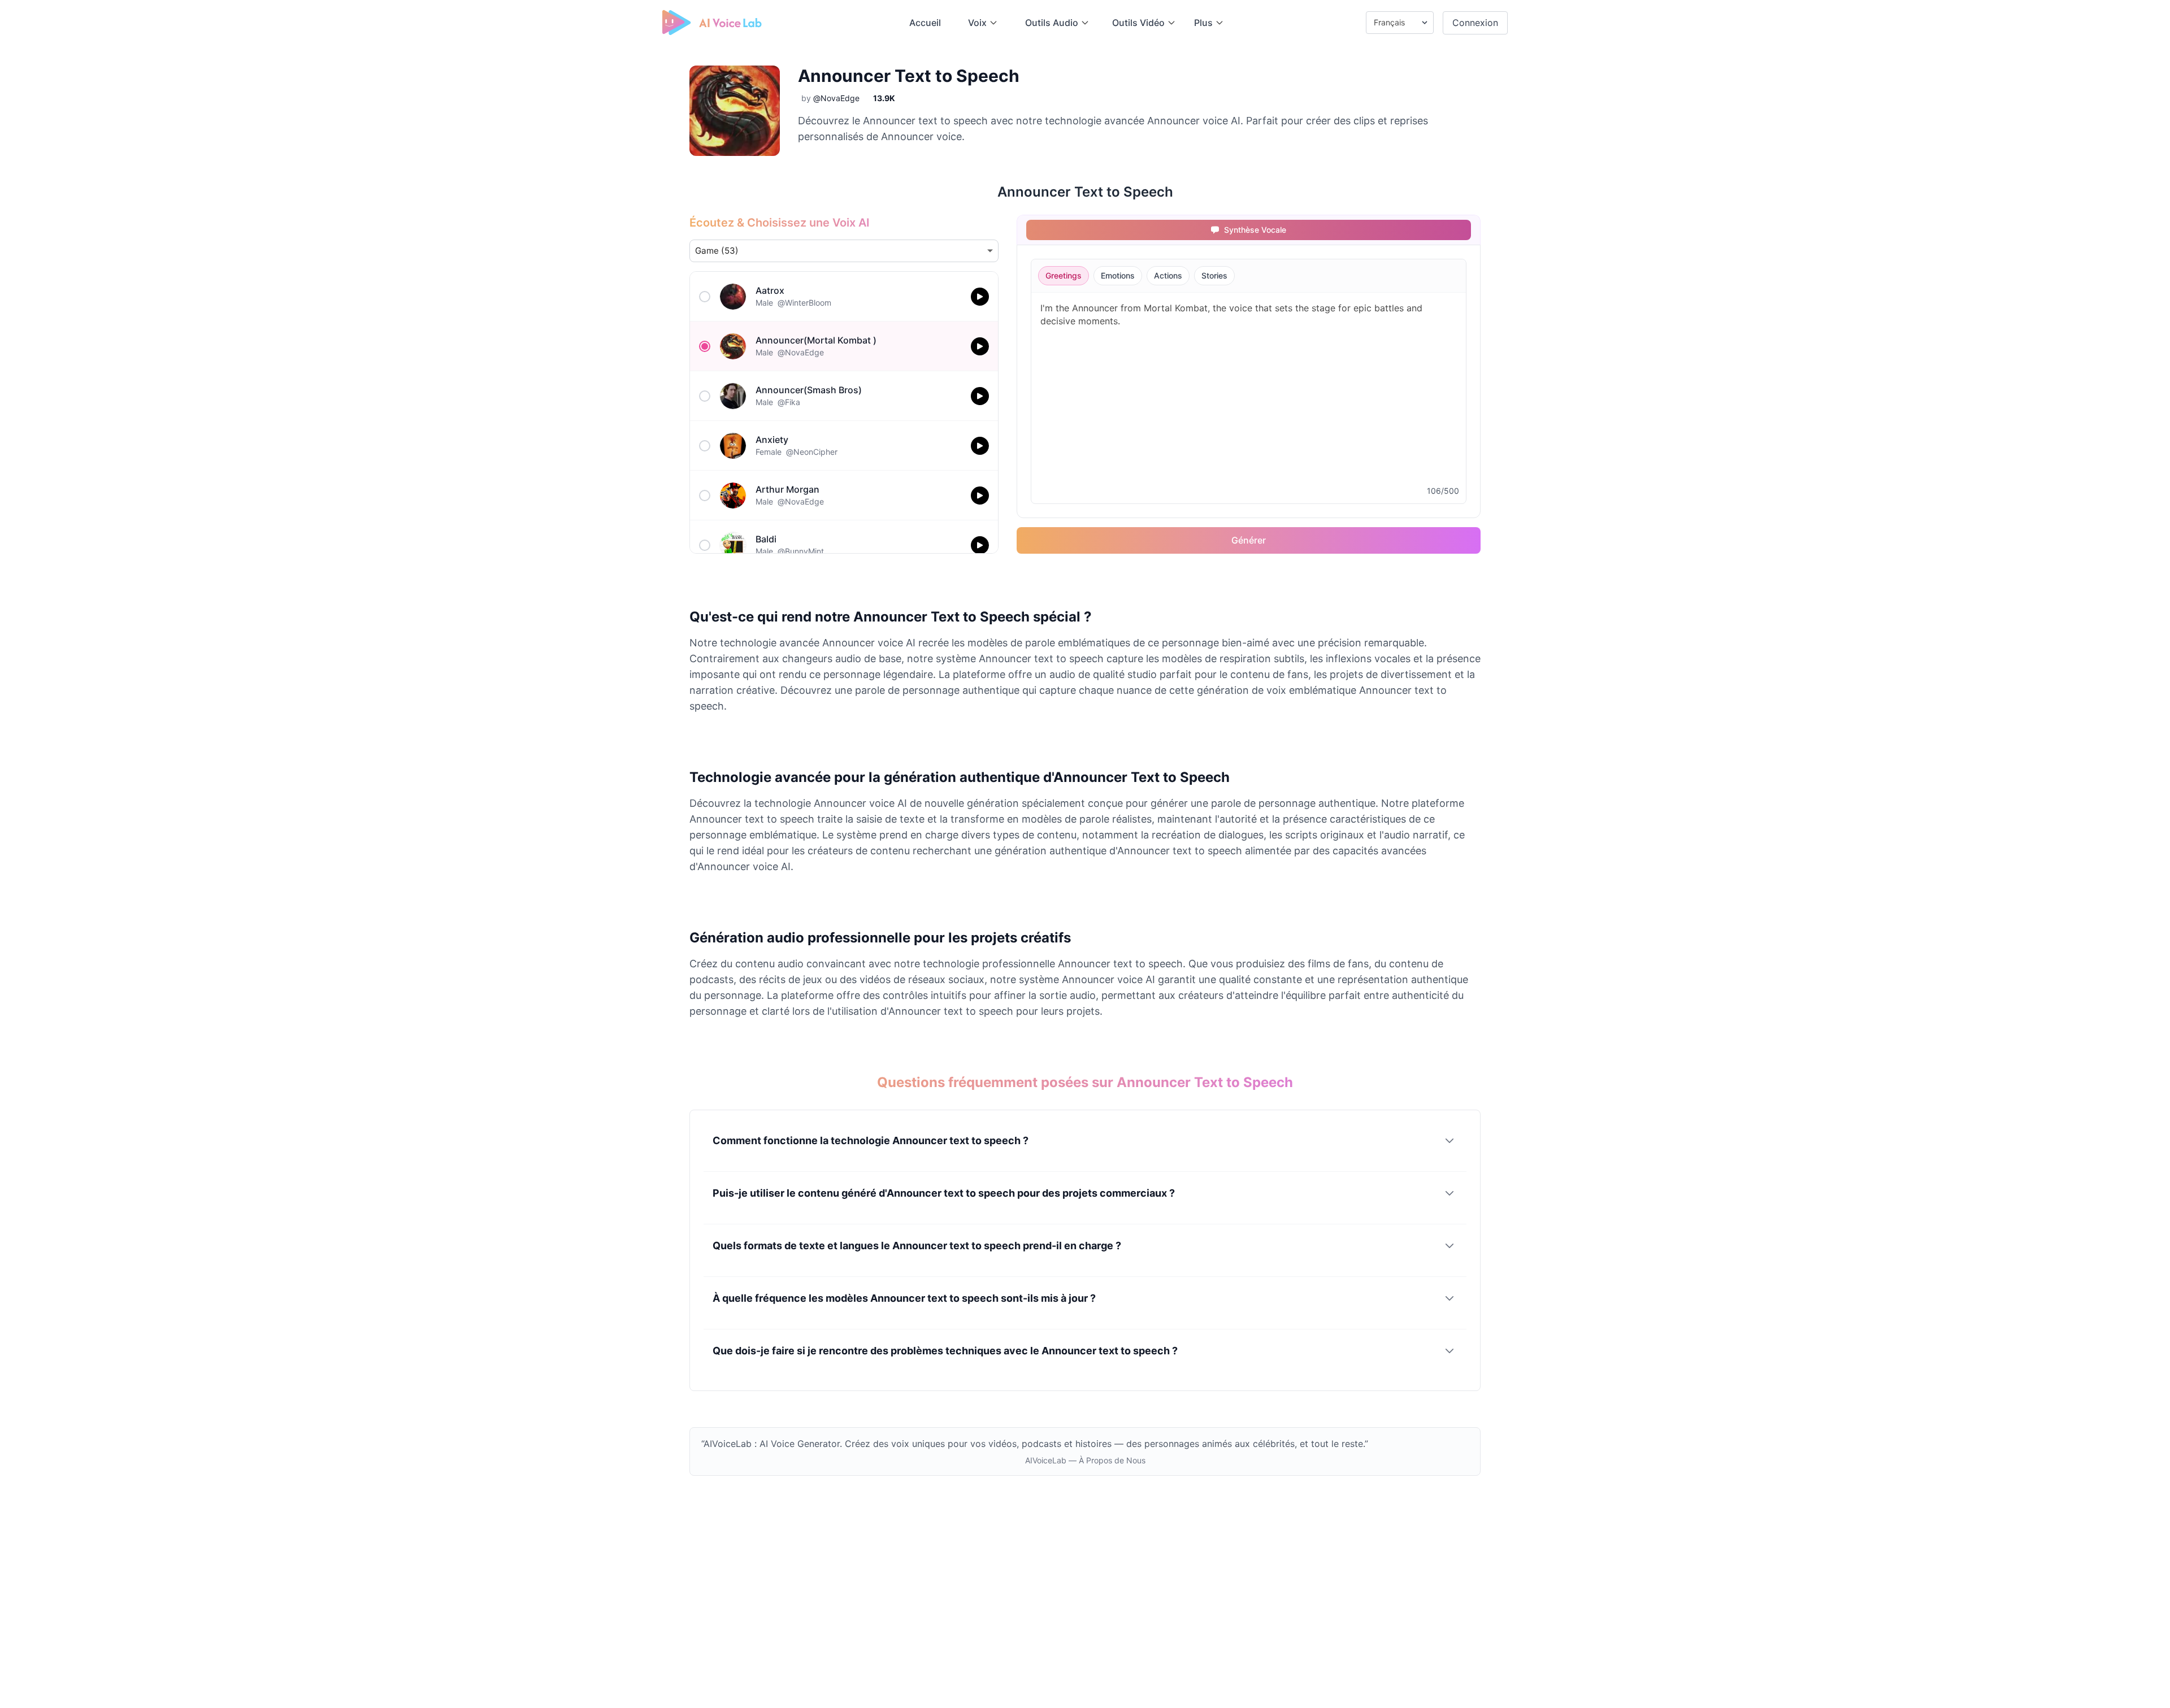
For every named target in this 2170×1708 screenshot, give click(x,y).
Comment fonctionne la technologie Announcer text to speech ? (871, 1140)
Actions (1168, 275)
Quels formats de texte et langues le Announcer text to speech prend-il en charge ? (917, 1246)
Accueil (925, 23)
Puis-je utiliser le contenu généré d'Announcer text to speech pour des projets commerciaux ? (944, 1193)
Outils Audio (1052, 23)
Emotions (1118, 275)
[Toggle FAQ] (1449, 1141)
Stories (1214, 275)
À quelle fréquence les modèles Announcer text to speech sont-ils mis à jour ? (904, 1298)
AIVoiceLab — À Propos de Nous (1085, 1460)
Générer (1249, 540)
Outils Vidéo (1138, 23)
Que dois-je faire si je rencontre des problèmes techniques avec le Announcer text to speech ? (945, 1351)
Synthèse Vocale (1256, 230)
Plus (1203, 23)
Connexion (1475, 23)
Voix (977, 23)
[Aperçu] (980, 297)
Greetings (1064, 275)
